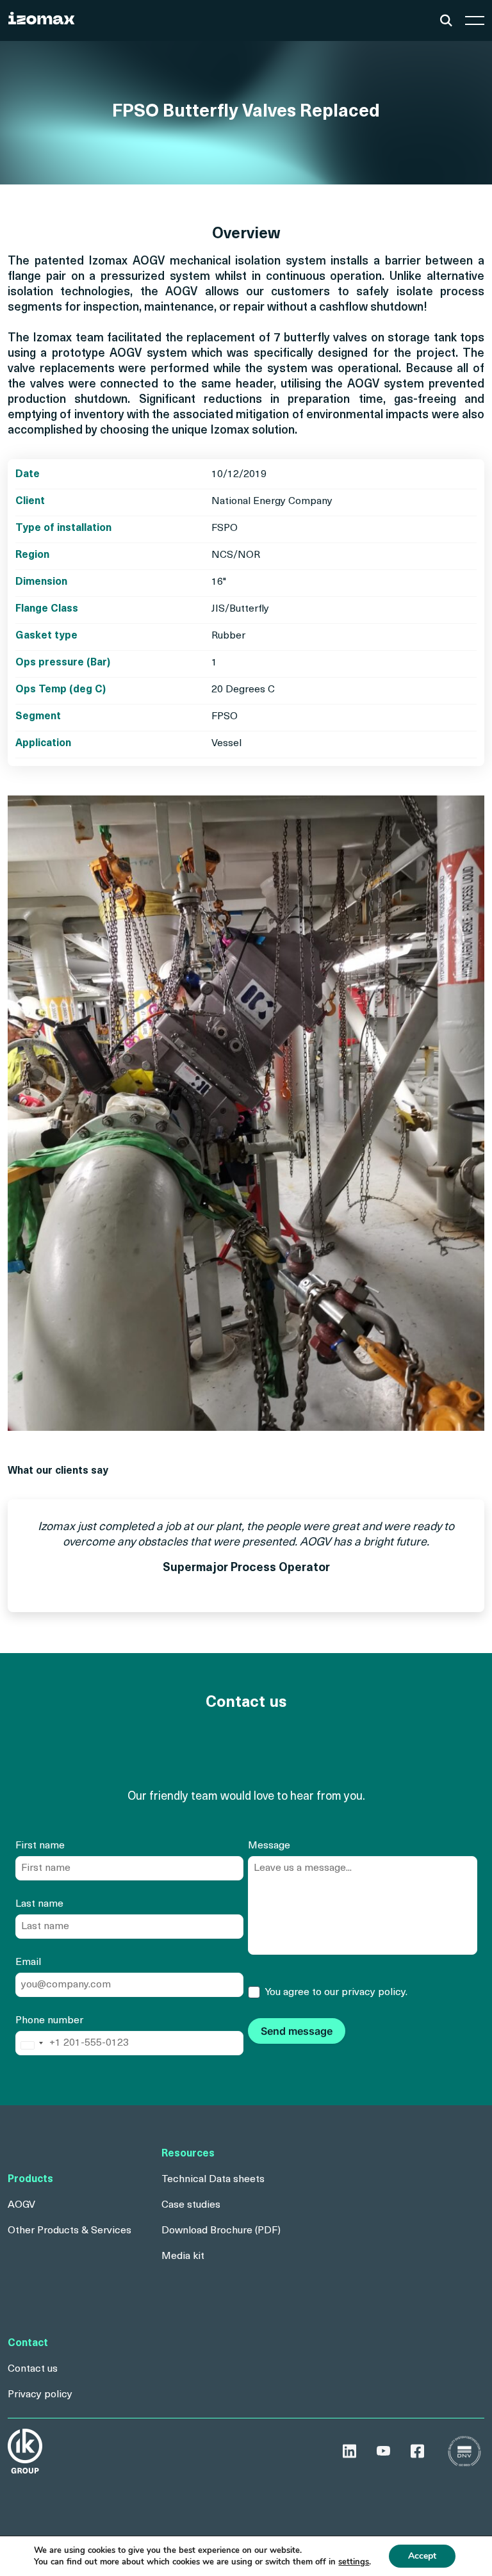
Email (28, 1962)
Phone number (49, 2021)
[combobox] (31, 2046)
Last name (39, 1904)
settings (354, 2562)
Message (269, 1846)
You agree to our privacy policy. (336, 1993)
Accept (422, 2556)
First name (40, 1846)
